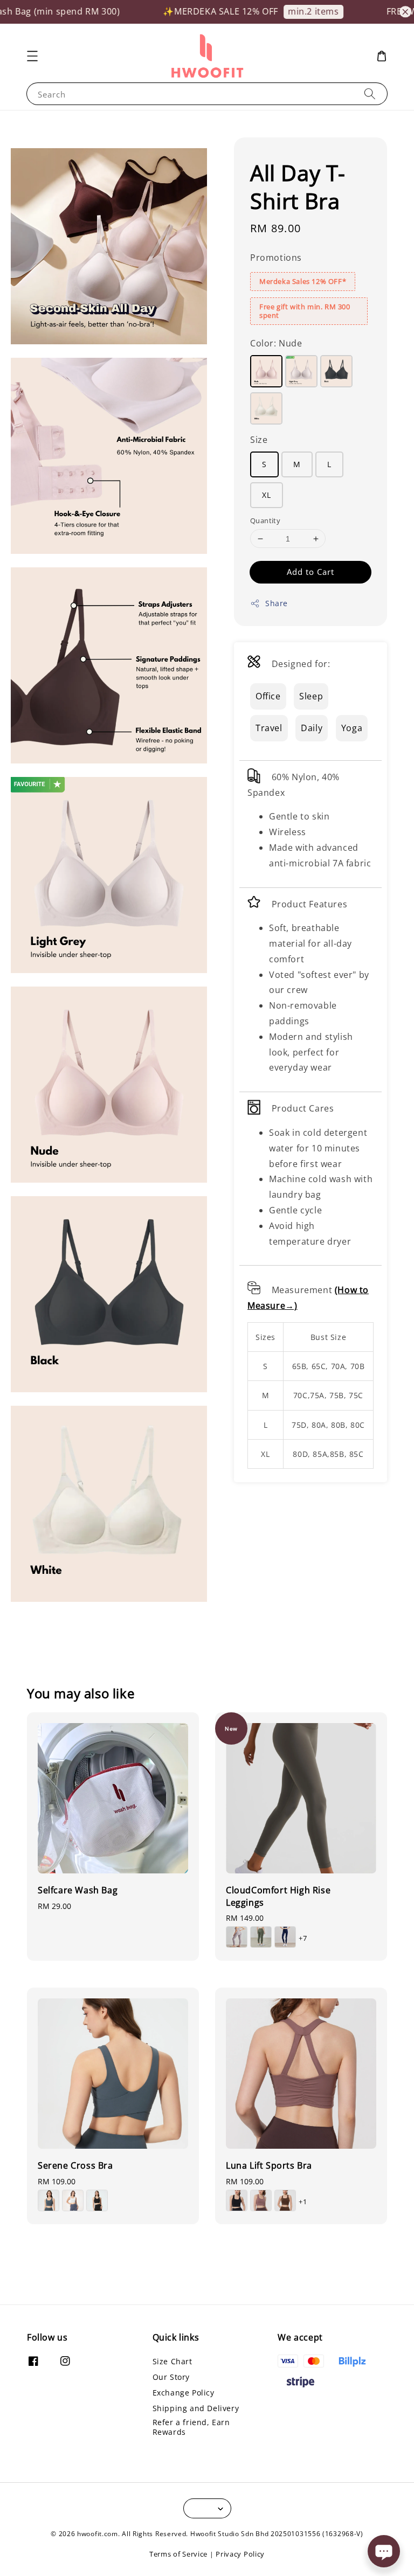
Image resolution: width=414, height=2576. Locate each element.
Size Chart (172, 2362)
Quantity (265, 520)
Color (276, 343)
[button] (32, 56)
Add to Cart (310, 572)
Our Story (171, 2377)
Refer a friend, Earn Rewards (191, 2427)
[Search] (370, 93)
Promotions (276, 258)
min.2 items (291, 11)
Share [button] (277, 603)
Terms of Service (178, 2554)
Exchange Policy (184, 2393)
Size (259, 440)
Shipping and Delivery (196, 2408)
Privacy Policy (240, 2554)
